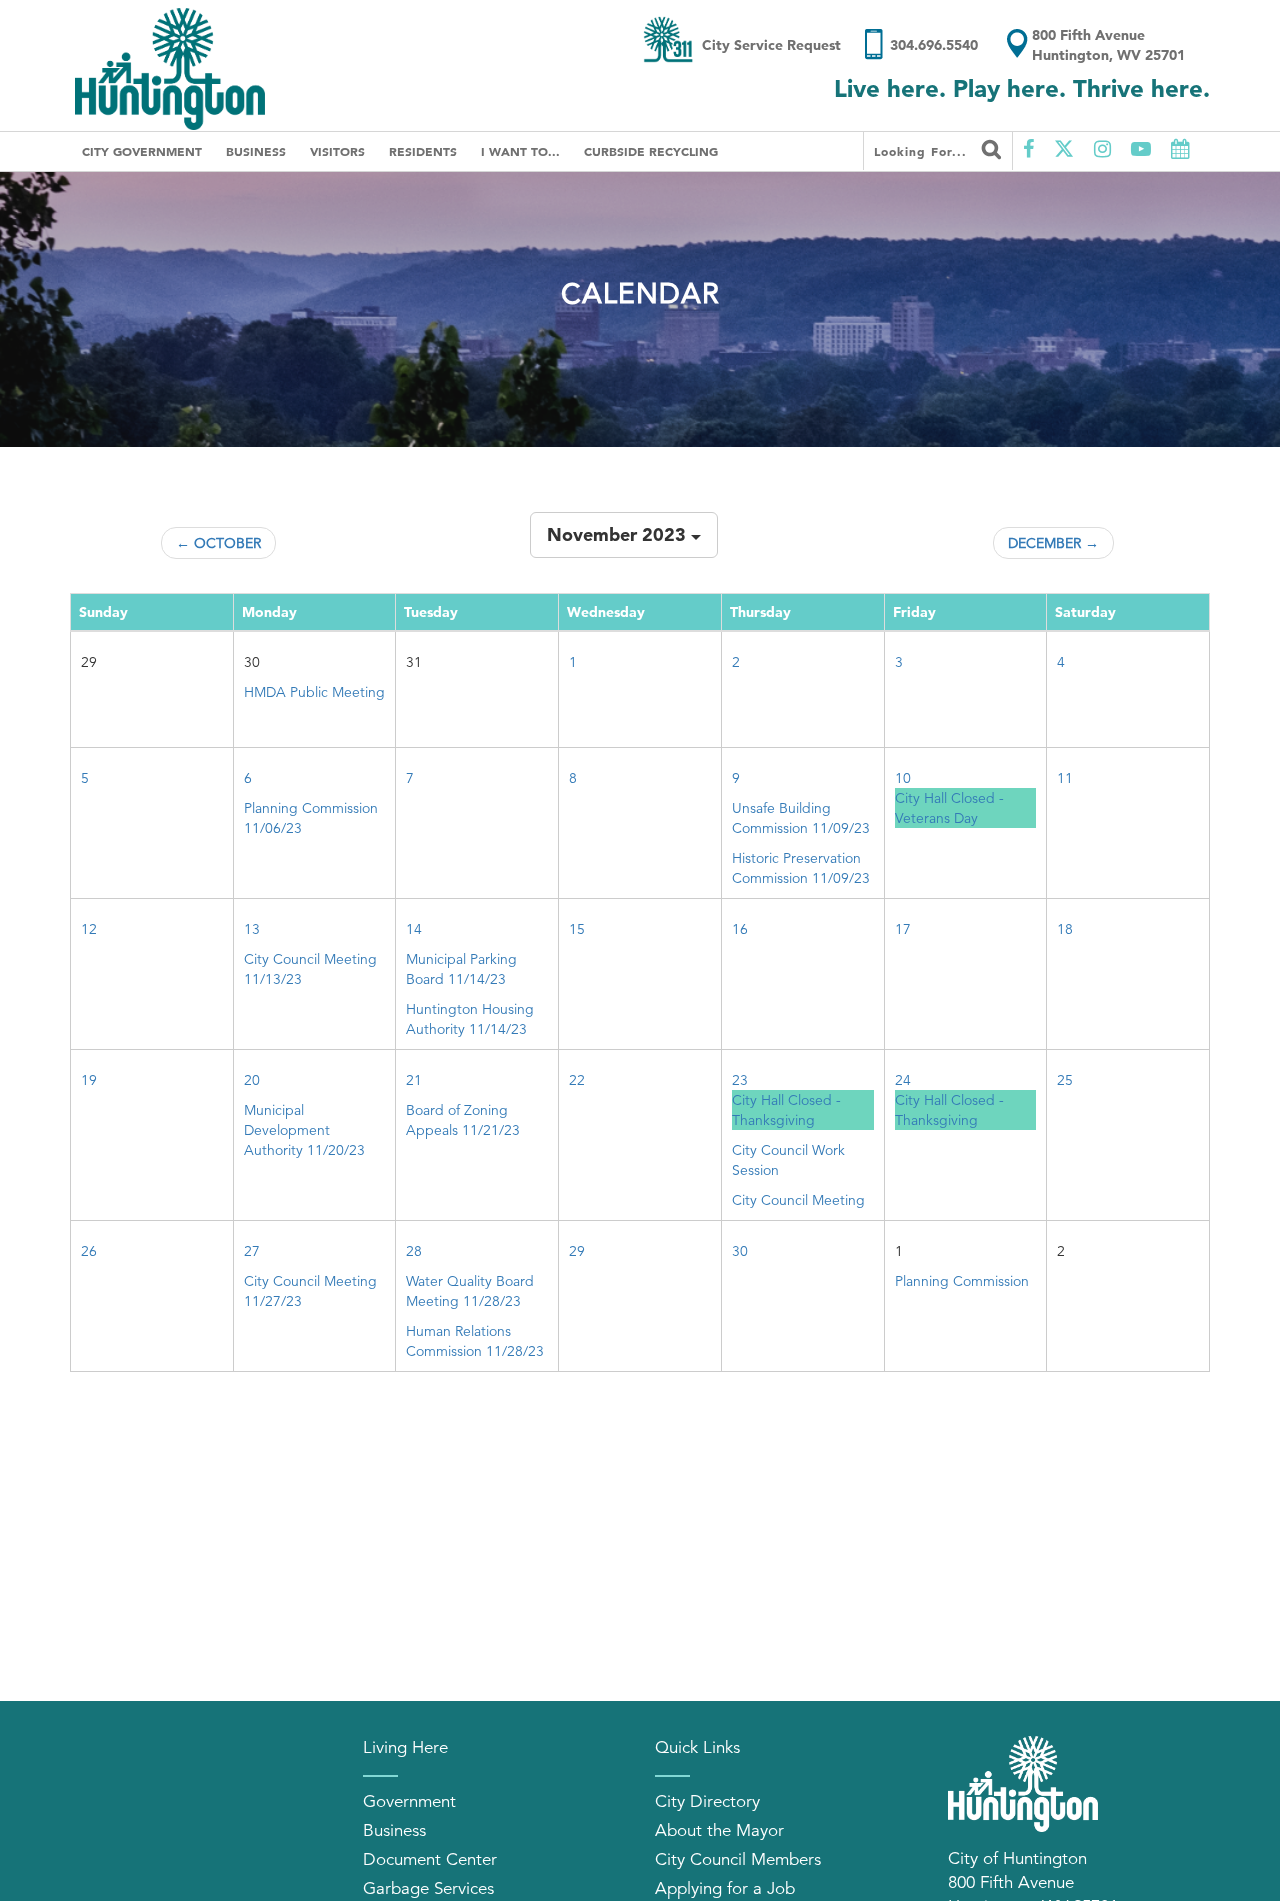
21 (414, 1080)
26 (89, 1251)
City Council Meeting (798, 1200)
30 (740, 1251)
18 (1065, 929)
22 (577, 1080)
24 (903, 1080)
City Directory (707, 1801)
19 (89, 1080)
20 (252, 1080)
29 (577, 1251)
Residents (423, 151)
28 (414, 1251)
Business (256, 151)
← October (218, 543)
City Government (142, 151)
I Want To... (520, 151)
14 (414, 929)
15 (577, 929)
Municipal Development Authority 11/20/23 (304, 1130)
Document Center (430, 1859)
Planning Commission (962, 1281)
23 (740, 1080)
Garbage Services (428, 1888)
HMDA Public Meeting (314, 692)
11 (1065, 778)
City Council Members (738, 1859)
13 (252, 929)
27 (252, 1251)
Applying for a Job (725, 1888)
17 (903, 929)
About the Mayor (719, 1830)
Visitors (337, 151)
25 (1065, 1080)
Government (409, 1801)
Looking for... (923, 151)
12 (89, 929)
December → (1053, 543)
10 (903, 778)
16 (740, 929)
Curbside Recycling (651, 151)
